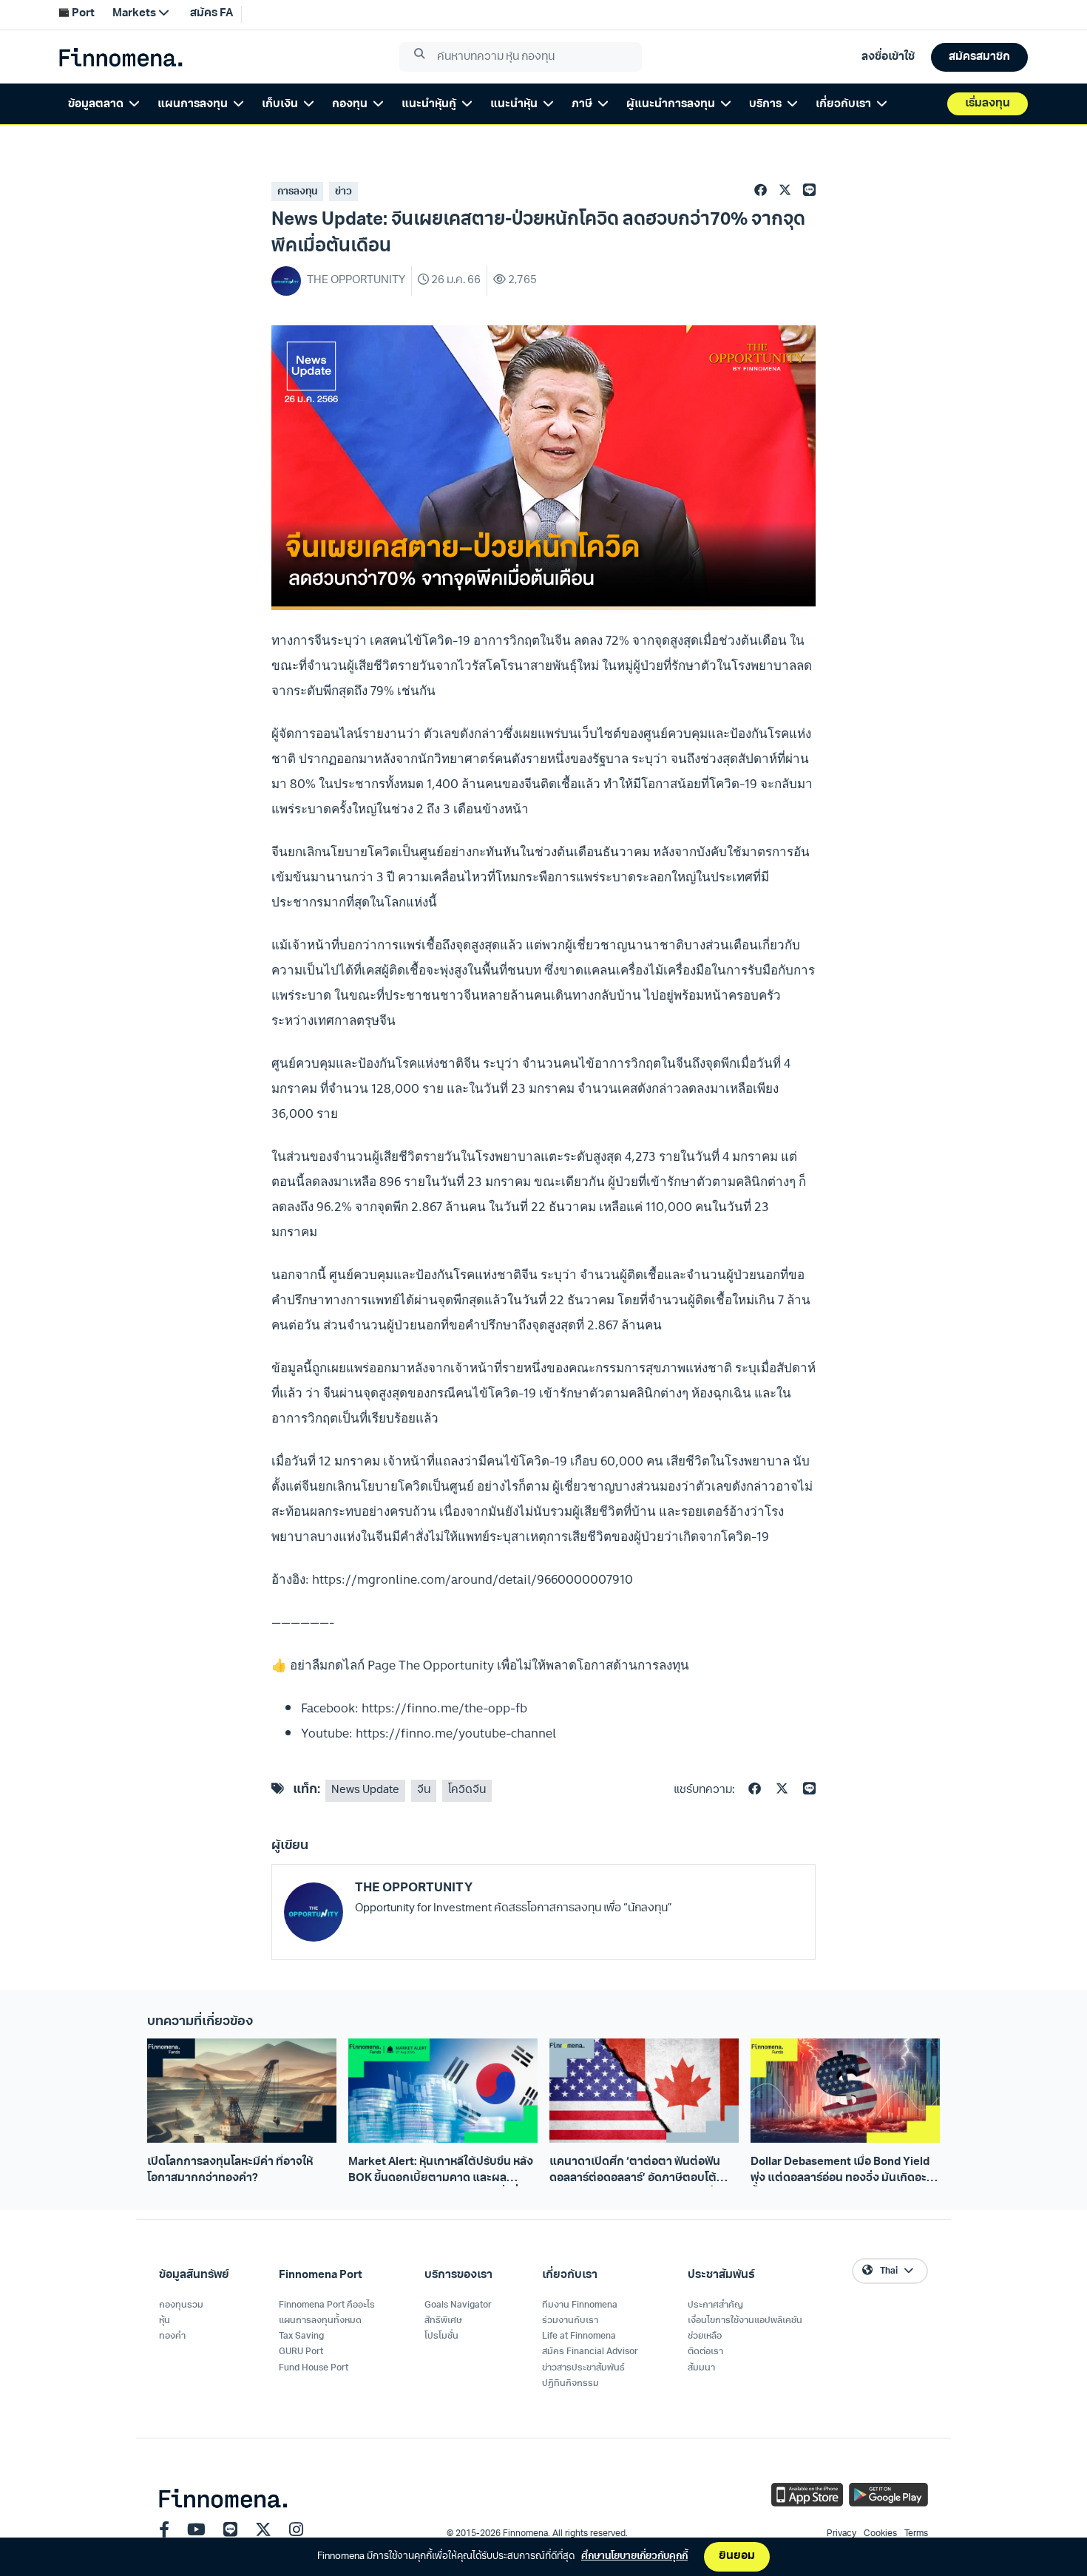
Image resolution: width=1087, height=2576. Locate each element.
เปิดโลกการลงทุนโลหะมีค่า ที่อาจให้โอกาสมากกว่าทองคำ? (230, 2170)
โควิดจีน (467, 1790)
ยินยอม (737, 2556)
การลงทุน (297, 192)
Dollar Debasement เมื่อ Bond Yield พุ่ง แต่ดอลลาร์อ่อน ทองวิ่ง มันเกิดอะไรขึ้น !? (843, 2172)
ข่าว (343, 192)
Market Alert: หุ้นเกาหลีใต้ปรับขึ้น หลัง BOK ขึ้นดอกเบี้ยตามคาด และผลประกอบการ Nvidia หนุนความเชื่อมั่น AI (441, 2172)
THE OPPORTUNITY (414, 1888)
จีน (424, 1790)
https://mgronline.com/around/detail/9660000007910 (473, 1579)
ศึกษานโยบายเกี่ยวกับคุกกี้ (634, 2556)
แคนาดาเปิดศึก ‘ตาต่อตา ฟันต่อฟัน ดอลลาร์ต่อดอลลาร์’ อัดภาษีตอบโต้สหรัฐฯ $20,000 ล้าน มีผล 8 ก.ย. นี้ (635, 2172)
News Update (365, 1790)
